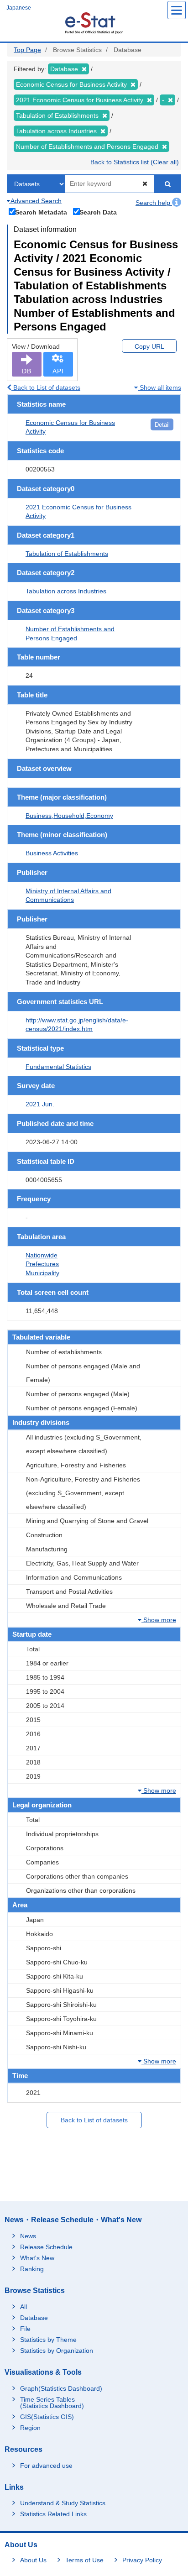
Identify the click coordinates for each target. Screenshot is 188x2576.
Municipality (42, 1273)
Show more (159, 1620)
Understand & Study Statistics (63, 2503)
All (23, 2307)
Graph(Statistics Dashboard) (61, 2388)
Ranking (32, 2269)
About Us (33, 2560)
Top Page (27, 50)
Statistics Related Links (53, 2514)
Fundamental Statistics (58, 1067)
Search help (154, 203)
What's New (37, 2258)
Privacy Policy (142, 2560)
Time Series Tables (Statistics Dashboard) (52, 2403)
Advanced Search (35, 201)
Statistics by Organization (57, 2351)
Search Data (98, 212)
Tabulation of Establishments (67, 554)
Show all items (159, 387)
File (25, 2329)
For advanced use (46, 2466)
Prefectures (42, 1264)
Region (30, 2428)
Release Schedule (46, 2247)
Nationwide (42, 1255)
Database (34, 2318)
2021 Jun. (40, 1104)
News (28, 2236)
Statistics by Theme (48, 2340)
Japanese (19, 8)
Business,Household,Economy (69, 816)
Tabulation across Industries (66, 591)
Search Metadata (41, 212)
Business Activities (52, 853)
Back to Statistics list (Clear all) (135, 162)
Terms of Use (84, 2560)
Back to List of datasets (46, 387)
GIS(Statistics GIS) (47, 2417)
